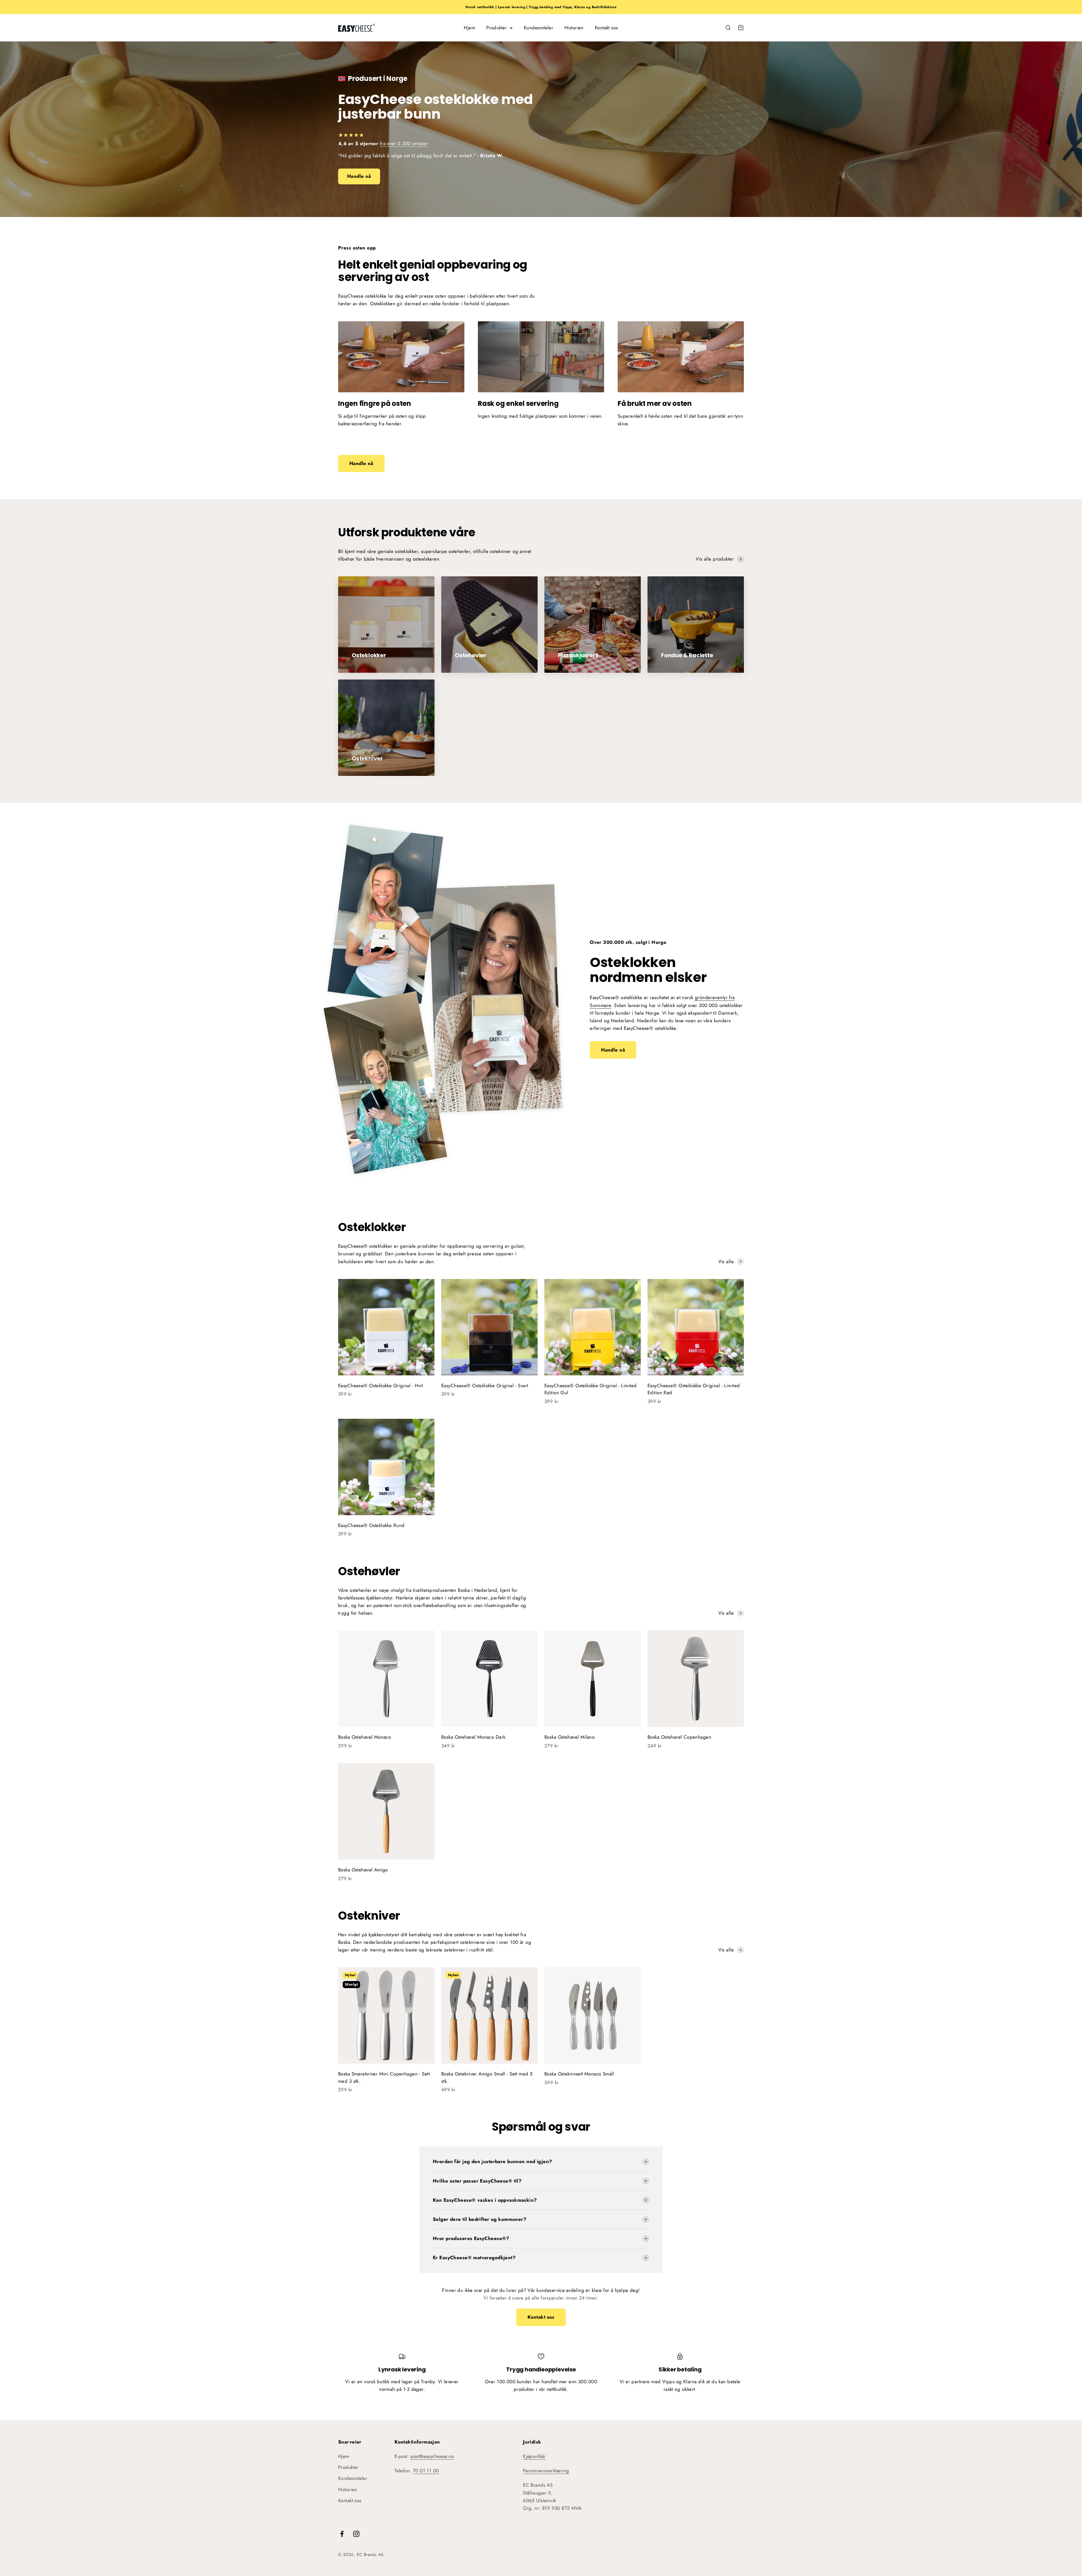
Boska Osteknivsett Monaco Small (579, 2074)
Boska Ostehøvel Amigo (363, 1870)
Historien (574, 28)
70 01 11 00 (426, 2471)
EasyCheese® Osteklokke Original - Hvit (381, 1386)
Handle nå (359, 176)
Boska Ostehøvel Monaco (364, 1737)
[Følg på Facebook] (342, 2534)
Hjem (469, 28)
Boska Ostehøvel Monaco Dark (473, 1737)
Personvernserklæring (546, 2471)
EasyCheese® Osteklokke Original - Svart (485, 1386)
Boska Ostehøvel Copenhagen (679, 1737)
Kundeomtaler (538, 28)
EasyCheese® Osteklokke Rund (371, 1525)
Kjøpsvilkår (534, 2456)
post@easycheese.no (432, 2456)
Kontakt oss (607, 28)
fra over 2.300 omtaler (404, 143)
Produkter (497, 28)
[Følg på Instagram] (356, 2534)
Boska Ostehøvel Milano (569, 1737)
